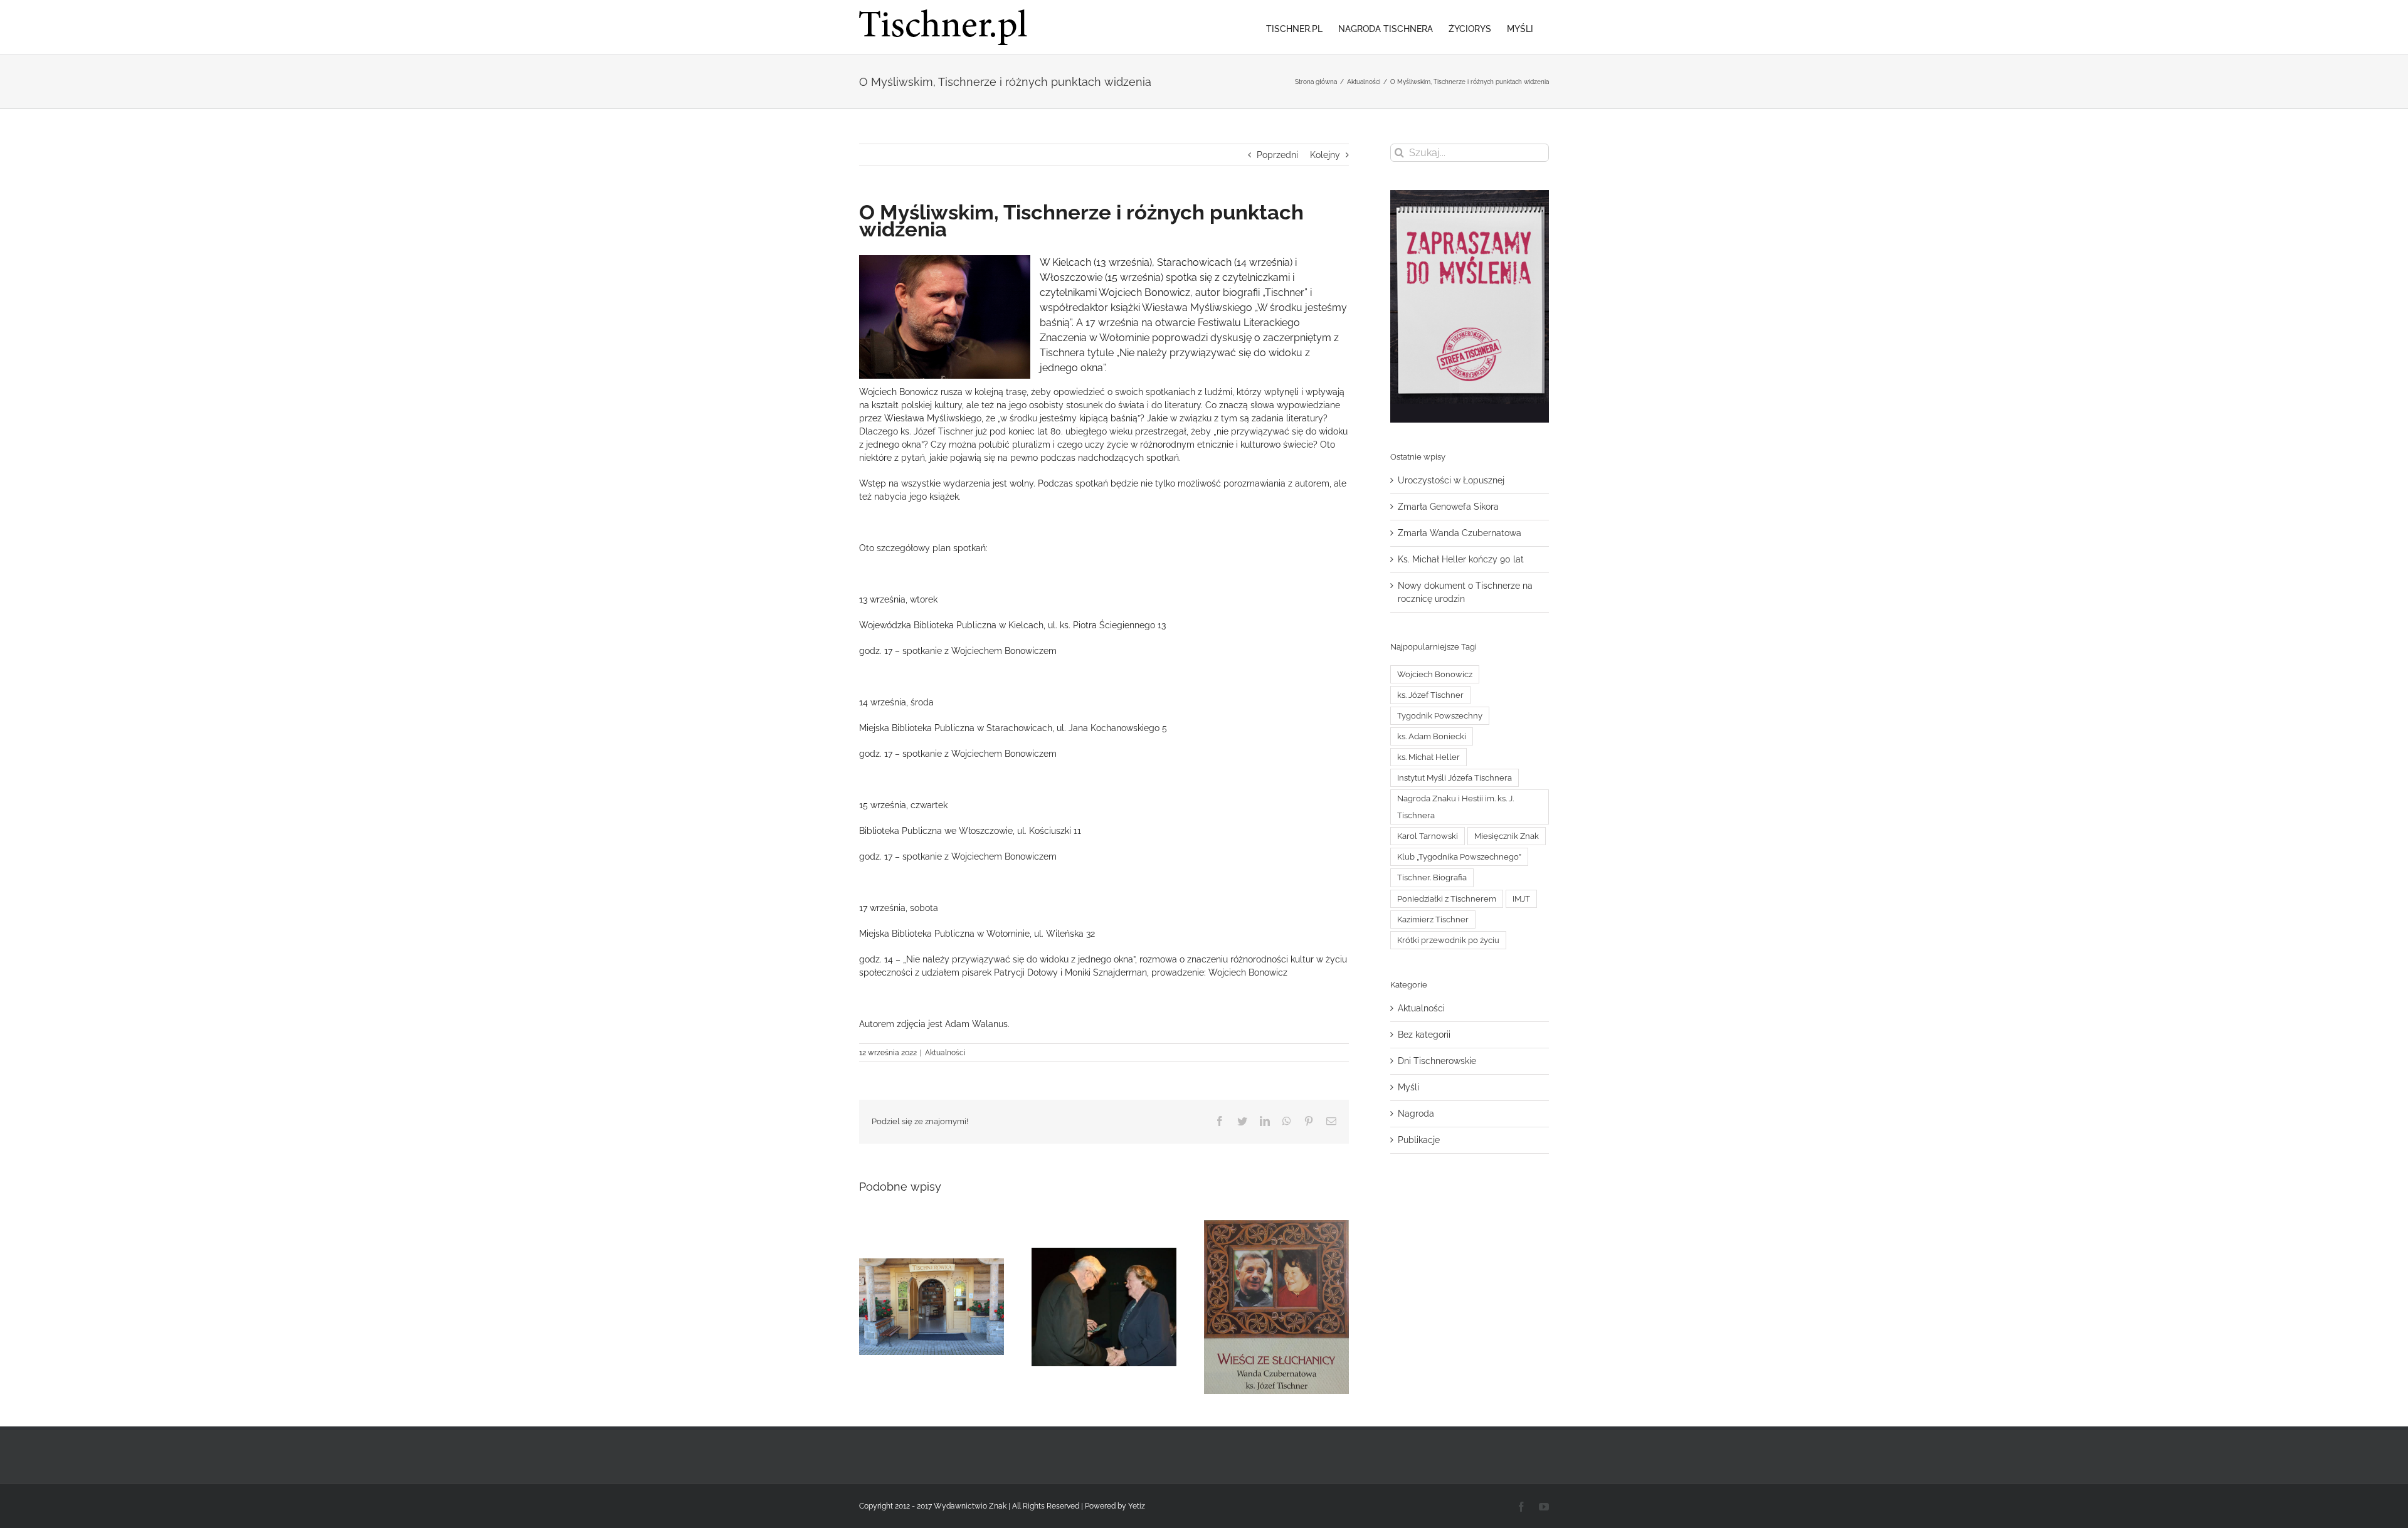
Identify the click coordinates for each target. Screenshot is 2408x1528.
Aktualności (945, 1053)
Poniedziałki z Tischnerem (1447, 899)
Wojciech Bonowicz (1435, 674)
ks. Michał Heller (1428, 757)
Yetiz (1137, 1506)
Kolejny (1325, 155)
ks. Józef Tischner (1430, 695)
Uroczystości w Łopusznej (1451, 480)
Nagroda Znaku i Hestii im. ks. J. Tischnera (1455, 807)
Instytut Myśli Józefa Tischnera (1455, 778)
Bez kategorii (1424, 1035)
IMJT (1521, 899)
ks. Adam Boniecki (1432, 736)
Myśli (1408, 1087)
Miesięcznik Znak (1507, 836)
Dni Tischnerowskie (1437, 1061)
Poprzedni (1277, 155)
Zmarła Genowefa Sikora (1448, 507)
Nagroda (1416, 1114)
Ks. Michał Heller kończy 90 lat (1461, 559)
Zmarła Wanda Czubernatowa (1460, 533)
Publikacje (1419, 1140)
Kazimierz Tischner (1433, 919)
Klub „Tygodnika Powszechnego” (1459, 857)
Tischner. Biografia (1432, 877)
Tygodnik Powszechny (1440, 716)
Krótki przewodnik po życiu (1448, 940)
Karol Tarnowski (1428, 836)
